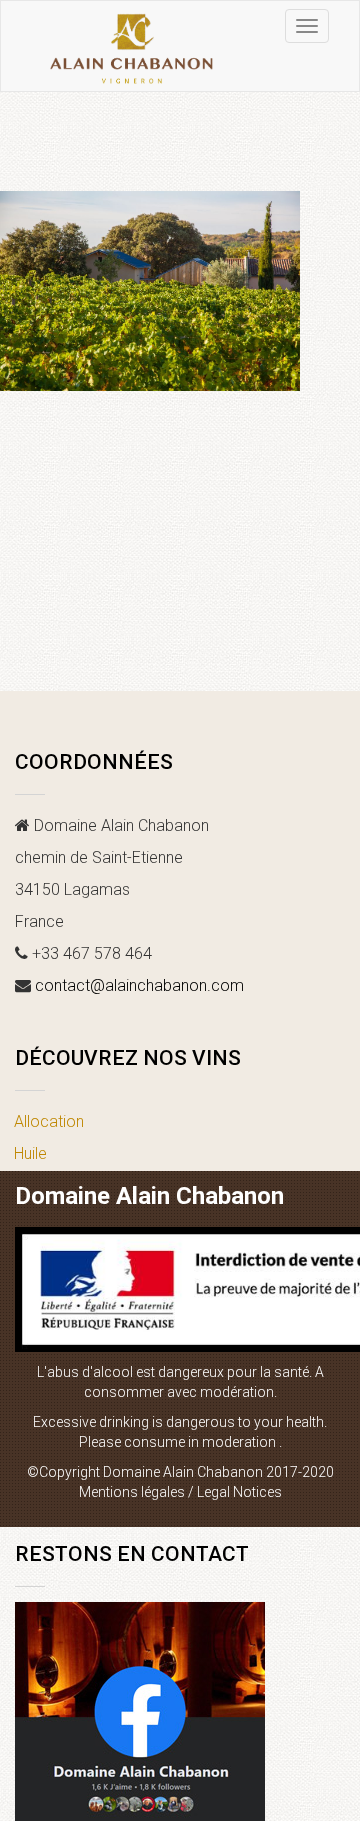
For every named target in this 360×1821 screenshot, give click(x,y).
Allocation (49, 1121)
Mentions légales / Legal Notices (180, 1492)
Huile (30, 1153)
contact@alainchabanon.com (139, 985)
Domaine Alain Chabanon (149, 1196)
